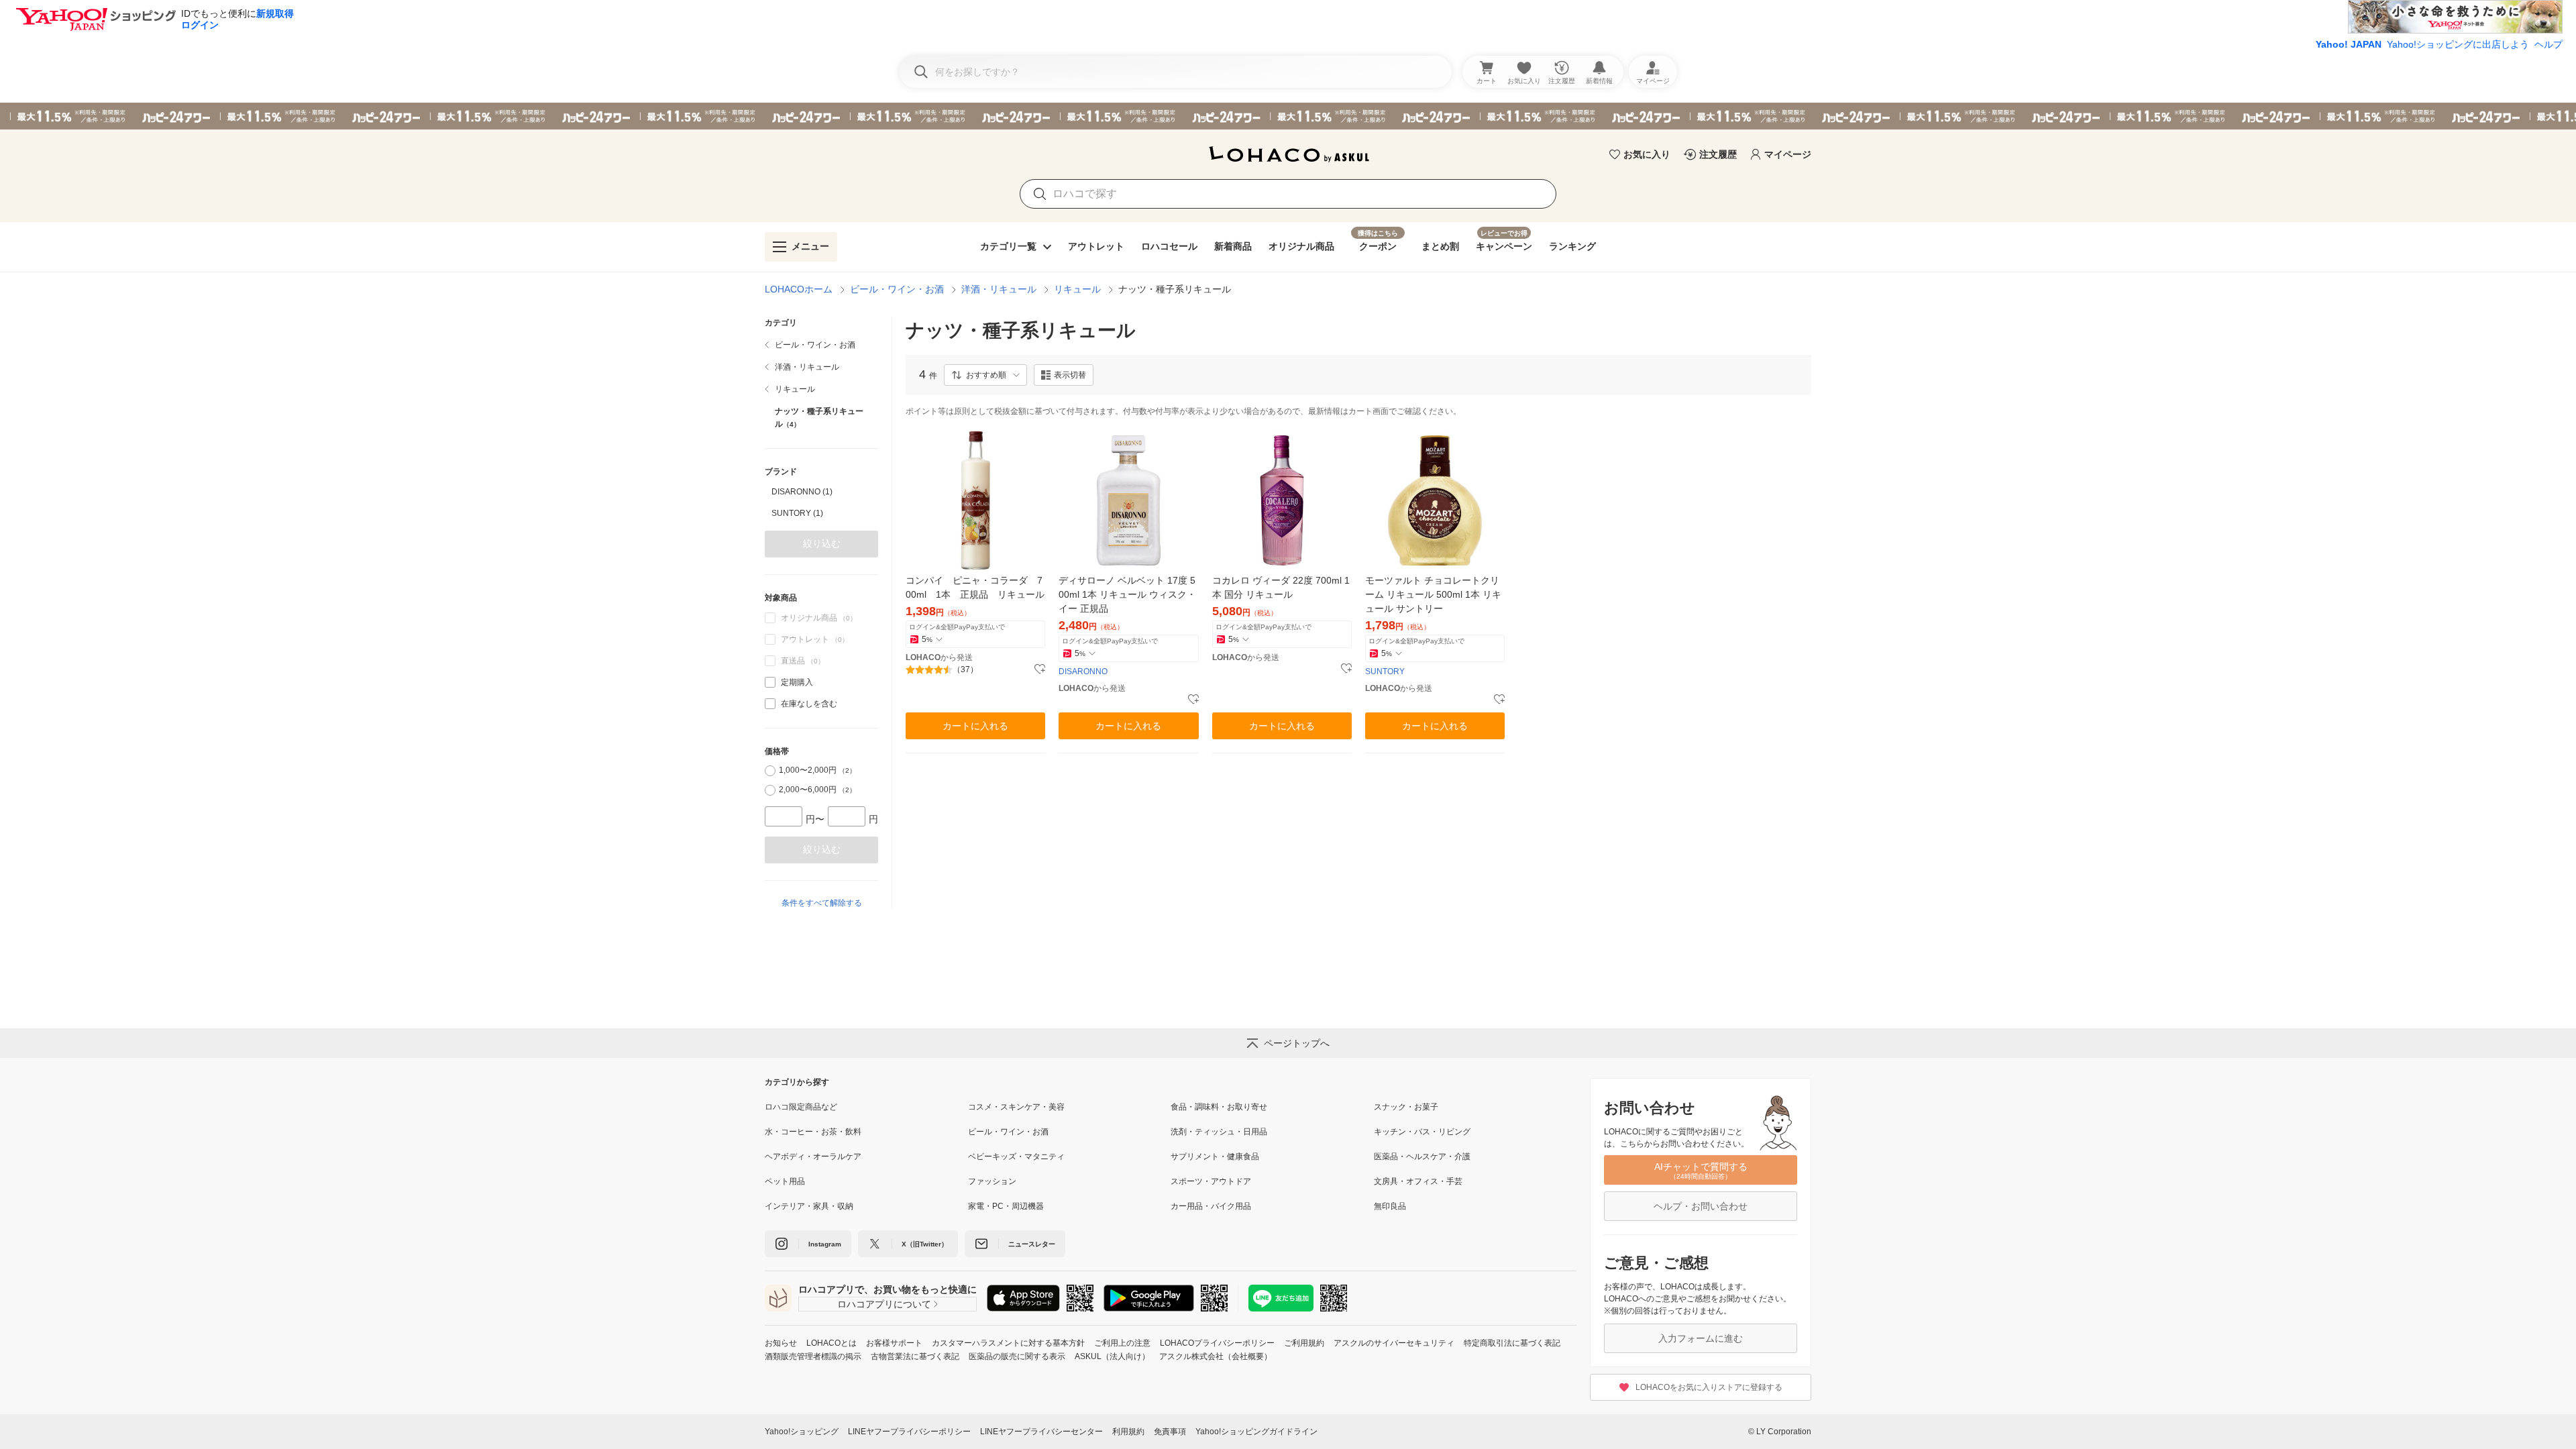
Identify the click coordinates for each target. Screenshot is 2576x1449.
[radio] (770, 771)
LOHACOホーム (799, 289)
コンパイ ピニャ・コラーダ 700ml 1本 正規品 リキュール (975, 587)
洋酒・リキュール (999, 289)
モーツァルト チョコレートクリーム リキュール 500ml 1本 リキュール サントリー (1433, 594)
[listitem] (821, 345)
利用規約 (1128, 1432)
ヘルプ (2548, 44)
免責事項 (1170, 1432)
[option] (821, 492)
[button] (985, 375)
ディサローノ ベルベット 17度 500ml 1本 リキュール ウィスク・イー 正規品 (1127, 594)
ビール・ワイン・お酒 (897, 289)
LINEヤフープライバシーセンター (1041, 1432)
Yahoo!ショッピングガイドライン (1256, 1432)
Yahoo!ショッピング (802, 1432)
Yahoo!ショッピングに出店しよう (2458, 44)
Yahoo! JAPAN (2349, 44)
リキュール (1077, 289)
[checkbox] (770, 682)
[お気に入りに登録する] (1040, 669)
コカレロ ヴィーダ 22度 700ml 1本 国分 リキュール (1281, 587)
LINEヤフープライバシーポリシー (909, 1432)
